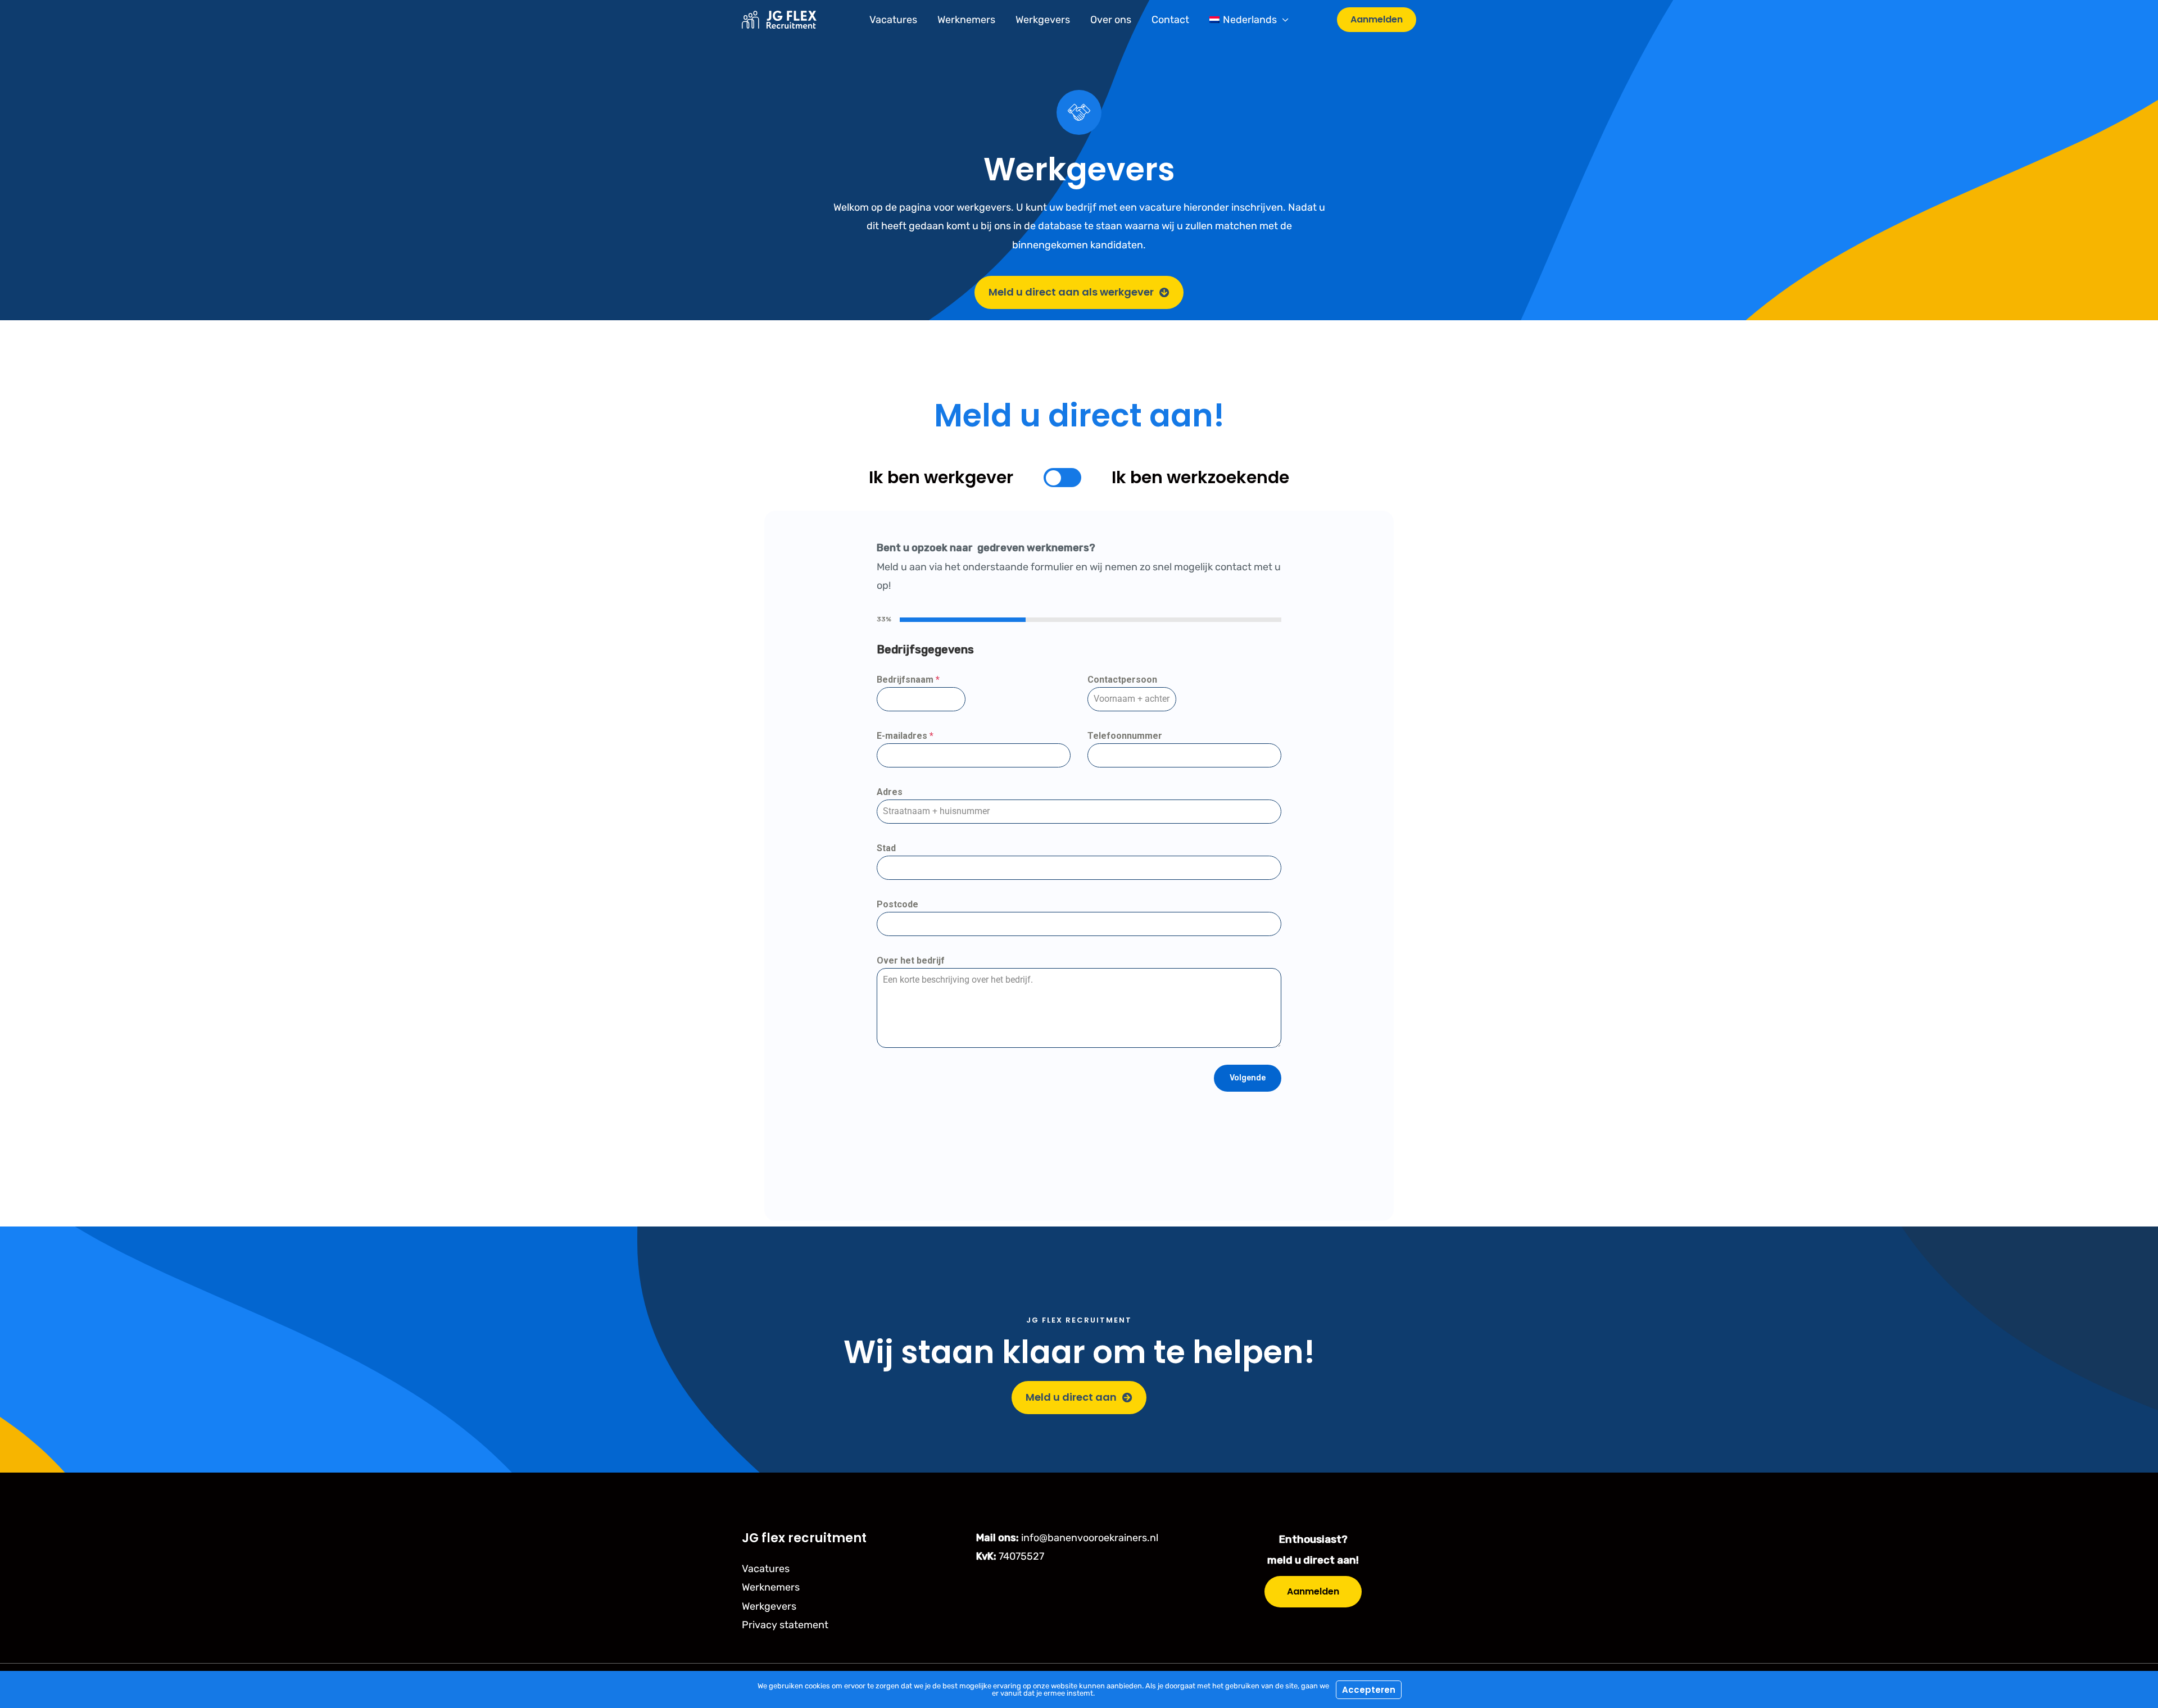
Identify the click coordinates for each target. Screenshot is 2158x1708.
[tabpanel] (1079, 846)
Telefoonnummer (1125, 736)
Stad (886, 848)
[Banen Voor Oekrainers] (779, 19)
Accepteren (1369, 1690)
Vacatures (893, 20)
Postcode (897, 904)
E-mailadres (905, 736)
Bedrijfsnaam (908, 680)
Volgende (1248, 1078)
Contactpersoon (1122, 680)
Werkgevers (1043, 20)
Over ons (1111, 20)
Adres (890, 792)
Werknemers (966, 20)
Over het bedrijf (911, 960)
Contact (1170, 20)
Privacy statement (785, 1625)
